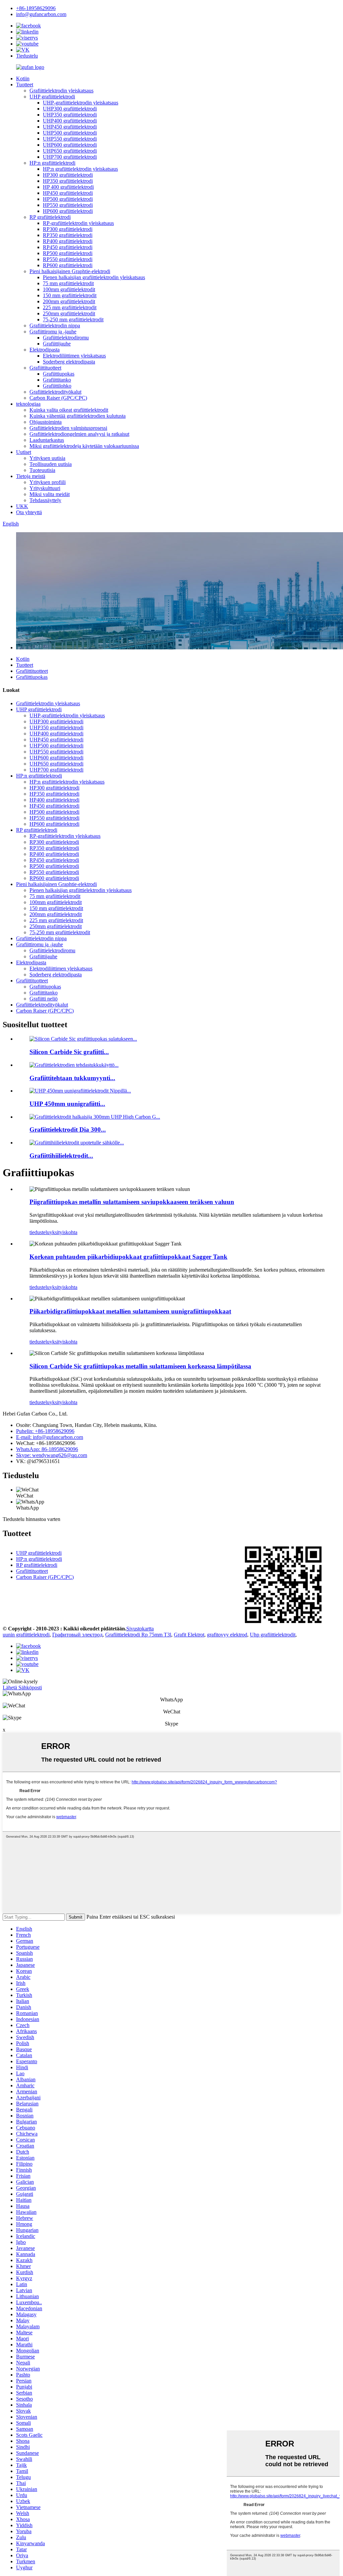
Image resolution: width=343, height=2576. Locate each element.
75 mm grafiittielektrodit (68, 283)
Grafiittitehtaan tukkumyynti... (72, 1078)
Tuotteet (25, 85)
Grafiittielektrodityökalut (55, 392)
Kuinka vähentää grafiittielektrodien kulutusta (78, 416)
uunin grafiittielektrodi (26, 1635)
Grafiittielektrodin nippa (55, 326)
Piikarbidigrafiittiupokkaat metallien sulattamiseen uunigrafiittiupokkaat (130, 1311)
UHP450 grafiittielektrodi (70, 127)
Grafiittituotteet (45, 368)
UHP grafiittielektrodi (52, 97)
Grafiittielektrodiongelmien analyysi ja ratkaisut (79, 434)
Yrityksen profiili (48, 482)
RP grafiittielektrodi (50, 217)
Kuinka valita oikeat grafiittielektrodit (69, 410)
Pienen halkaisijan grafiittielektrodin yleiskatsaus (94, 277)
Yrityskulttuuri (45, 488)
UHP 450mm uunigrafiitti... (67, 1104)
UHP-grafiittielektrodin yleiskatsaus (81, 103)
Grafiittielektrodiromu (66, 338)
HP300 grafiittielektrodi (68, 175)
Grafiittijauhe (57, 344)
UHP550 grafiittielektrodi (70, 139)
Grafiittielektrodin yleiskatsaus (61, 91)
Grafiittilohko (57, 386)
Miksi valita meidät (50, 494)
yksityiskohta (63, 1232)
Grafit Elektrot (189, 1635)
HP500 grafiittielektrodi (68, 199)
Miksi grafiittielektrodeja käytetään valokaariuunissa (84, 446)
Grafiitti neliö (44, 999)
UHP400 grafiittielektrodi (70, 121)
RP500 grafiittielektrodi (68, 253)
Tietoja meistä (31, 476)
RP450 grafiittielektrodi (68, 247)
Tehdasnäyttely (45, 500)
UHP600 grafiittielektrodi (70, 145)
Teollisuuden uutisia (51, 464)
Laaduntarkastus (47, 440)
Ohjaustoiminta (46, 422)
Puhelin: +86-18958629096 (45, 1431)
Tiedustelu (27, 56)
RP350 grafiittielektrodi (68, 235)
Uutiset (24, 452)
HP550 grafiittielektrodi (68, 205)
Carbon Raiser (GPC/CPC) (58, 398)
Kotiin (23, 78)
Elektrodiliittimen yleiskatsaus (74, 356)
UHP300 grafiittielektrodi (70, 109)
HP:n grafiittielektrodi (52, 163)
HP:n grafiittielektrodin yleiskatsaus (80, 169)
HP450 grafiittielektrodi (68, 193)
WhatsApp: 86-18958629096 (47, 1449)
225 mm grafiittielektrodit (70, 307)
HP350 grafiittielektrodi (68, 181)
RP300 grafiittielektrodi (68, 229)
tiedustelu (40, 1232)
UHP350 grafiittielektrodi (70, 115)
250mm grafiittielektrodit (69, 313)
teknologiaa (28, 404)
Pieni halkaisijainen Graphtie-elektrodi (70, 271)
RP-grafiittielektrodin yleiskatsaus (78, 223)
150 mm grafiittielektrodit (70, 295)
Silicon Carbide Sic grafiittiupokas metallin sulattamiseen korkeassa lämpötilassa (140, 1366)
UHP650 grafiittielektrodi (70, 151)
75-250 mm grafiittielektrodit (73, 319)
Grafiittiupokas (59, 374)
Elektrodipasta (45, 350)
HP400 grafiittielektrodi (54, 800)
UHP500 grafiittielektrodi (70, 133)
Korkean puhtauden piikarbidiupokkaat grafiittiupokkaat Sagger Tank (128, 1257)
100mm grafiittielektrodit (69, 289)
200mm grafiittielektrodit (69, 301)
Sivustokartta (140, 1629)
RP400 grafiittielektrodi (68, 241)
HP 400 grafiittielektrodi (68, 187)
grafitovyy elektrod (227, 1635)
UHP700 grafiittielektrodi (70, 157)
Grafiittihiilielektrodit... (61, 1156)
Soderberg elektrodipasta (69, 362)
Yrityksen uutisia (47, 458)
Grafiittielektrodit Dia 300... (68, 1130)
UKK (22, 506)
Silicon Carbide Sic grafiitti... (69, 1052)
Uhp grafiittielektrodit (273, 1635)
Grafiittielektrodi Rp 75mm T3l (138, 1635)
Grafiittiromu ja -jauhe (53, 332)
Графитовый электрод (77, 1635)
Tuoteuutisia (42, 470)
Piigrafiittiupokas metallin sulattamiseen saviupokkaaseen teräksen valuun (132, 1202)
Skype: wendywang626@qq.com (52, 1455)
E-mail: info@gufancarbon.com (50, 1437)
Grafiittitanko (57, 380)
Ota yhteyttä (29, 512)
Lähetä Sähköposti (22, 1687)
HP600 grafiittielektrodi (68, 211)
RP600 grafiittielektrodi (68, 265)
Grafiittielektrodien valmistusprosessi (68, 428)
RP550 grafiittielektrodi (68, 259)
